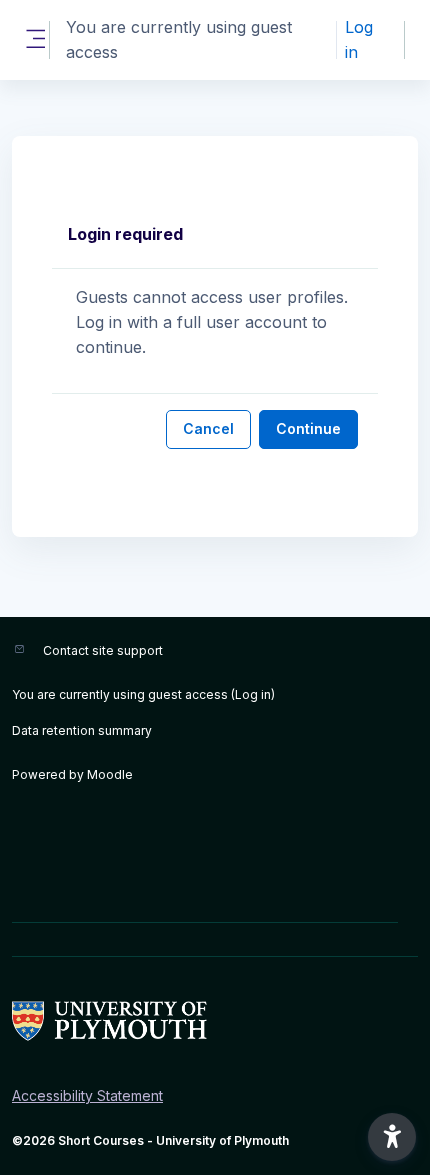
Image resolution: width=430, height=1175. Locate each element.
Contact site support (103, 650)
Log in (359, 39)
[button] (392, 1137)
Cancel (208, 428)
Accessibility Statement (87, 1095)
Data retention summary (82, 730)
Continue (308, 428)
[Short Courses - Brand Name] (215, 1021)
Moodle (110, 774)
